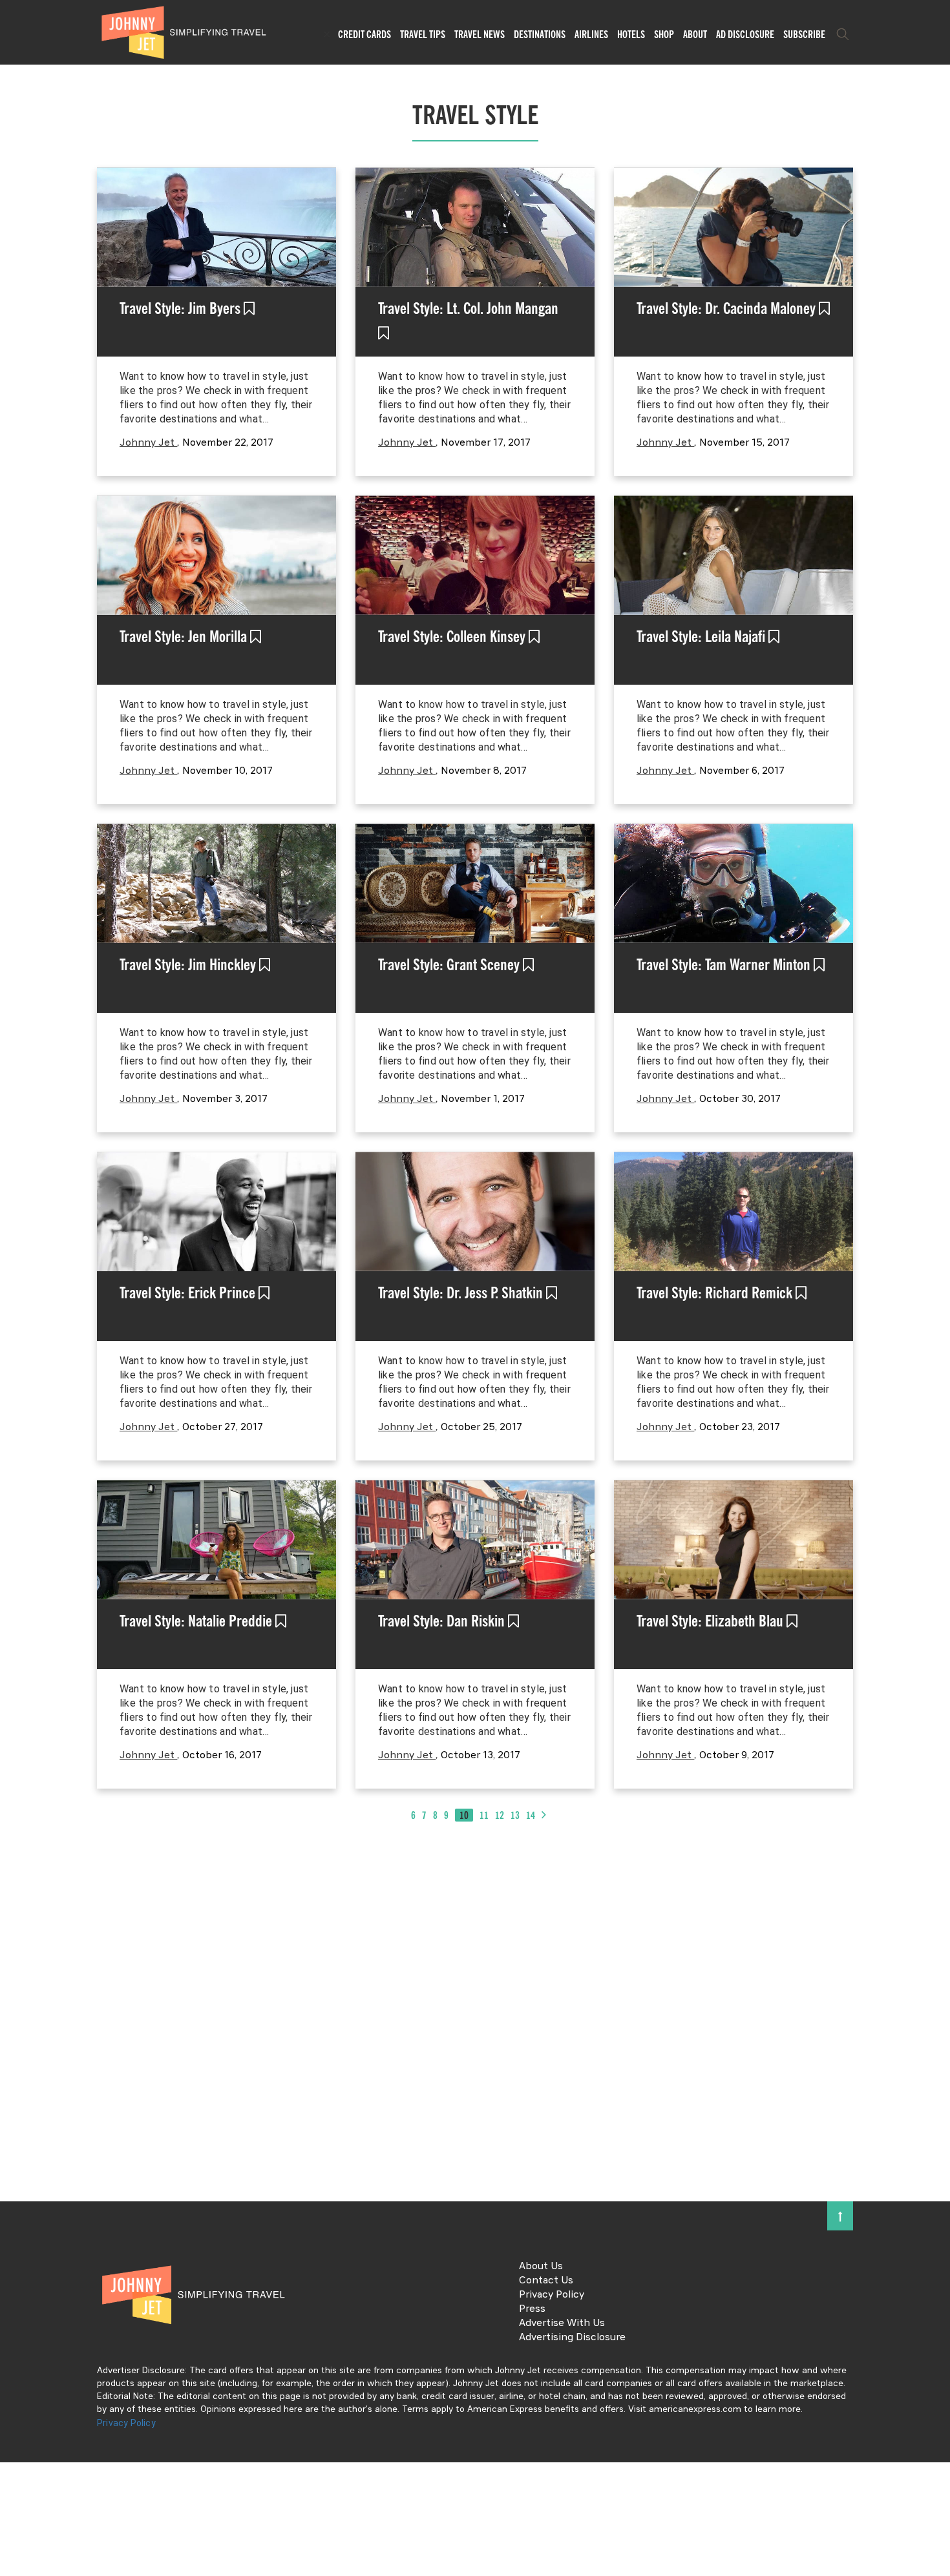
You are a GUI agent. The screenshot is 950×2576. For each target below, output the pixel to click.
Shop (664, 34)
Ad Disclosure (745, 34)
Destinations (540, 34)
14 (531, 1815)
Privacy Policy (552, 2295)
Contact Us (546, 2281)
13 (515, 1815)
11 (484, 1815)
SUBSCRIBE (804, 34)
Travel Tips (423, 34)
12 (500, 1815)
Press (532, 2309)
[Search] (843, 34)
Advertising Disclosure (572, 2338)
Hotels (631, 34)
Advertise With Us (562, 2323)
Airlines (591, 34)
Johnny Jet (148, 443)
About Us (541, 2267)
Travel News (480, 34)
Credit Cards (364, 34)
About (695, 34)
